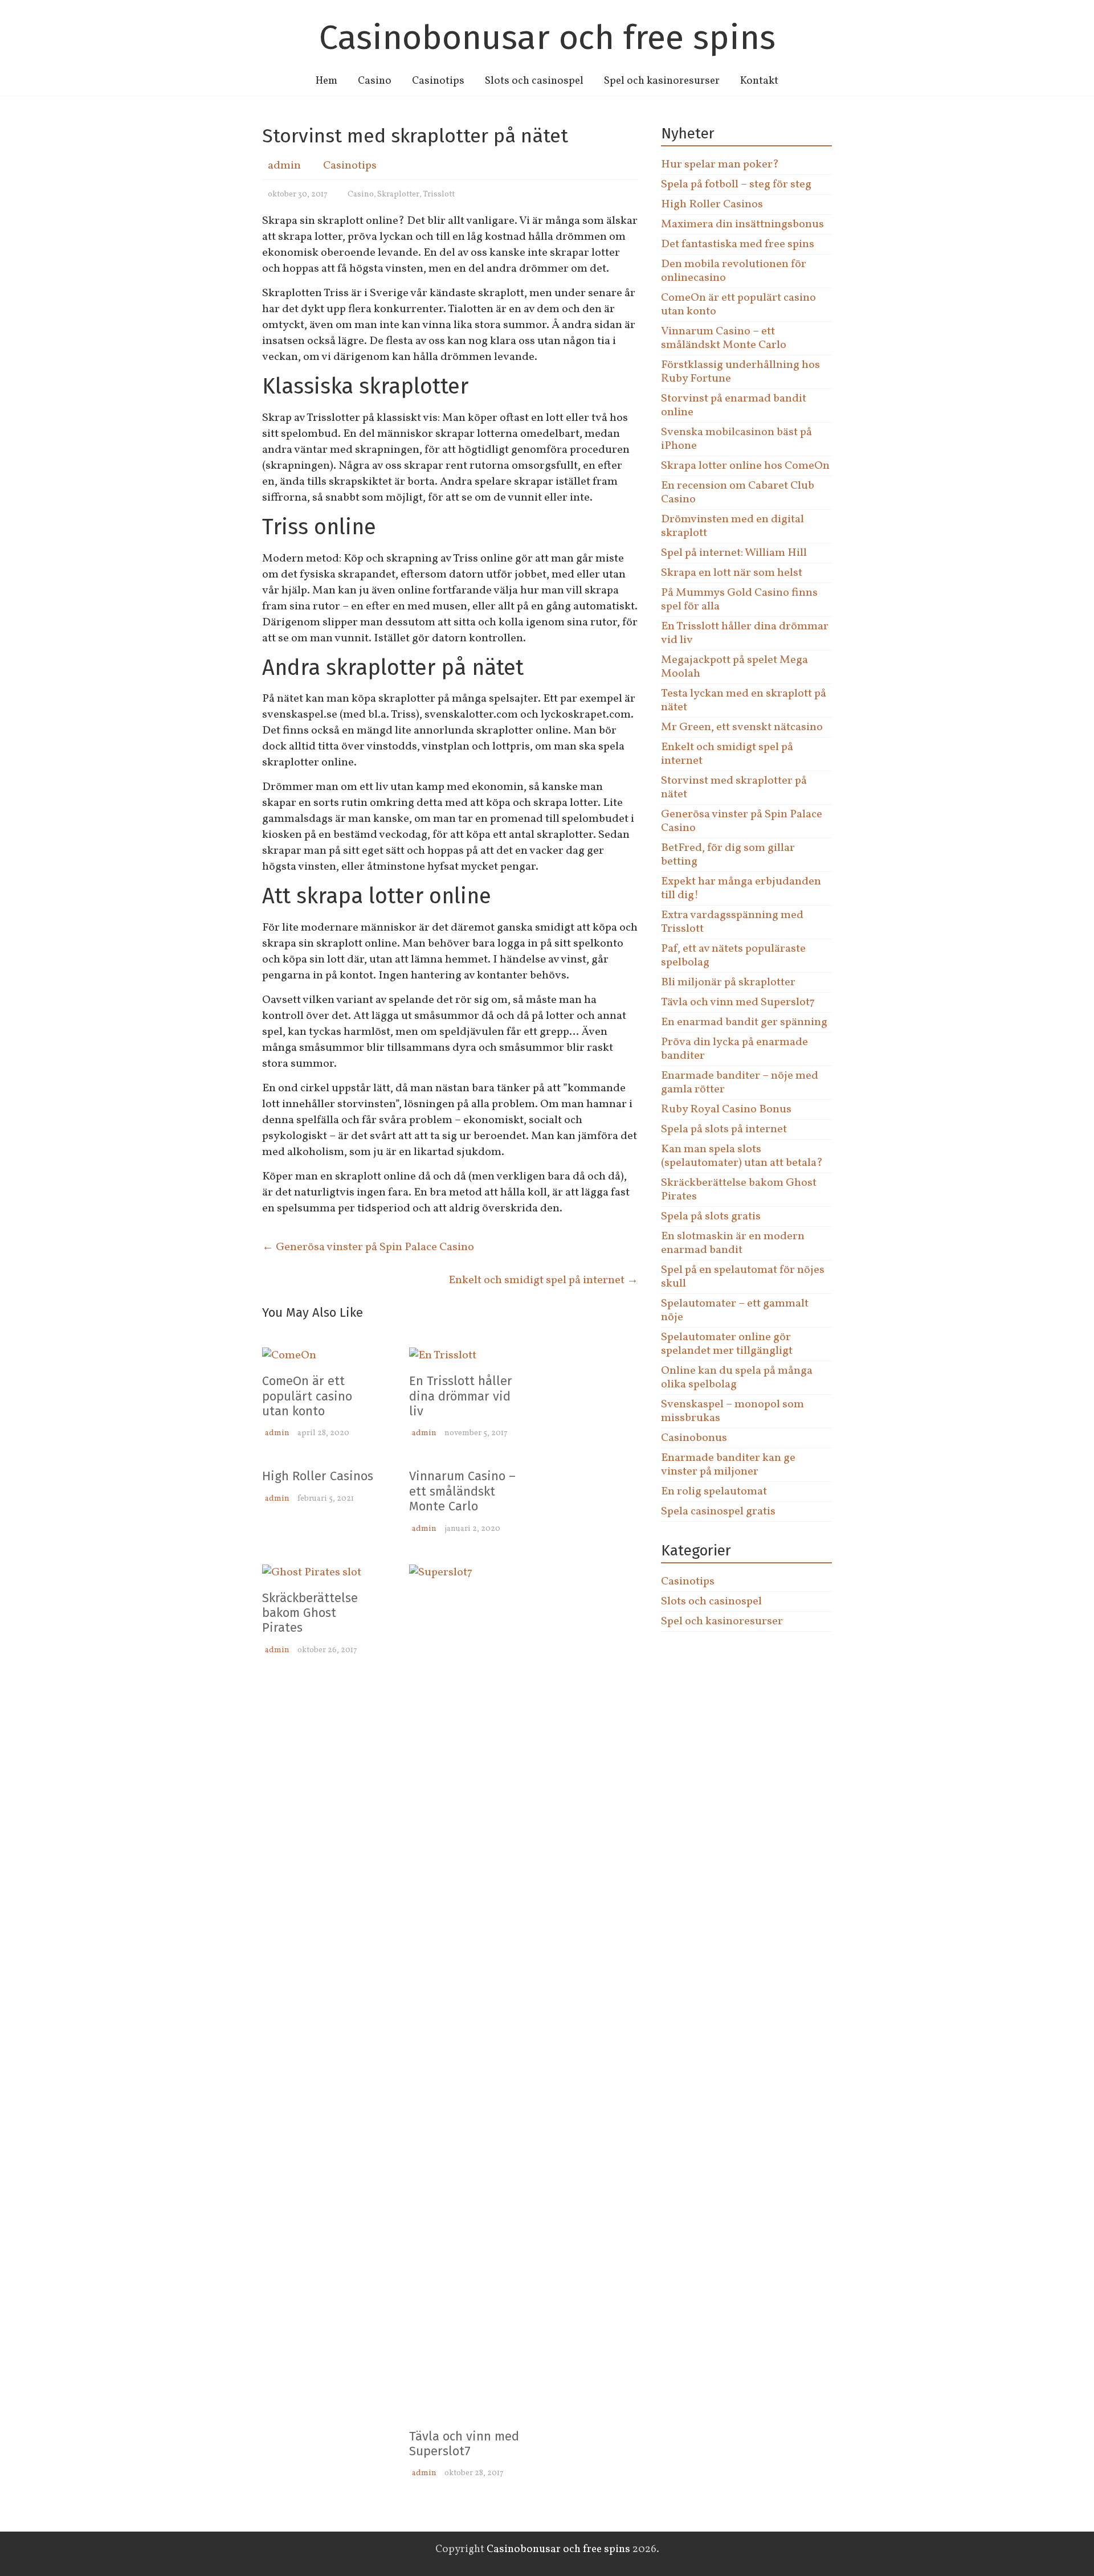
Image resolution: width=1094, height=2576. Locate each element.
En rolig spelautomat (714, 1492)
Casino (375, 81)
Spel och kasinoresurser (662, 81)
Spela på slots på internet (724, 1129)
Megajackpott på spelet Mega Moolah (734, 667)
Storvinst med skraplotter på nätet (734, 788)
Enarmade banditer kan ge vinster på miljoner (728, 1465)
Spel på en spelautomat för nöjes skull (743, 1277)
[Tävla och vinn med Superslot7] (466, 1572)
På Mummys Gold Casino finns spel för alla (739, 600)
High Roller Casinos (318, 1476)
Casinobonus (694, 1438)
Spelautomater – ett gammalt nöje (735, 1310)
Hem (326, 81)
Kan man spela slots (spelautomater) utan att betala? (742, 1156)
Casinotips (438, 81)
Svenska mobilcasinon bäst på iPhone (736, 439)
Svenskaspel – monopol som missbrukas (732, 1411)
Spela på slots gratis (711, 1217)
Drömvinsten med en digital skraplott (732, 526)
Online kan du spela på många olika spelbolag (737, 1378)
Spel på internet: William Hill (734, 553)
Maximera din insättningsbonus (742, 224)
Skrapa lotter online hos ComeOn (745, 466)
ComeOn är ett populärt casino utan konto (307, 1396)
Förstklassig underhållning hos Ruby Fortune (740, 372)
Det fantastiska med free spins (738, 244)
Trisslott (439, 194)
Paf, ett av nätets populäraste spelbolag (733, 956)
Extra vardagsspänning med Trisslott (732, 922)
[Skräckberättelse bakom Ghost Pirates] (312, 1572)
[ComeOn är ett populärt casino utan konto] (289, 1355)
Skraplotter (398, 194)
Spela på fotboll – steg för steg (736, 185)
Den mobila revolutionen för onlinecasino (734, 271)
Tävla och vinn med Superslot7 (464, 2444)
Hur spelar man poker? (720, 165)
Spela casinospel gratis (718, 1512)
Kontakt (759, 81)
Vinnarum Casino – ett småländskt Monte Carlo (462, 1491)
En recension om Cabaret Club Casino (738, 493)
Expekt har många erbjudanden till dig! (741, 888)
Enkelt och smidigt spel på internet (543, 1280)
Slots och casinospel (534, 81)
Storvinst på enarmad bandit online (734, 406)
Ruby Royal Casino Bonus (726, 1109)
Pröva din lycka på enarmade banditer (734, 1049)
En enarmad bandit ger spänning (744, 1022)
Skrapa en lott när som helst (732, 573)
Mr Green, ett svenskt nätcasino (742, 727)
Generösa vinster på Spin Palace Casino (368, 1247)
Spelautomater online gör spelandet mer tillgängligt (727, 1344)
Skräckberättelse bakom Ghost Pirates (310, 1613)
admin (284, 166)
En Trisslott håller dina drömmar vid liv (461, 1396)
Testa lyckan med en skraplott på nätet (744, 701)
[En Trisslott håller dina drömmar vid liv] (443, 1355)
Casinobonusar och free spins (547, 38)
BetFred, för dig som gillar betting (728, 855)
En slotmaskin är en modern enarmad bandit (733, 1243)
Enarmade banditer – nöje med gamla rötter (740, 1083)
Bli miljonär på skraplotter (728, 982)
